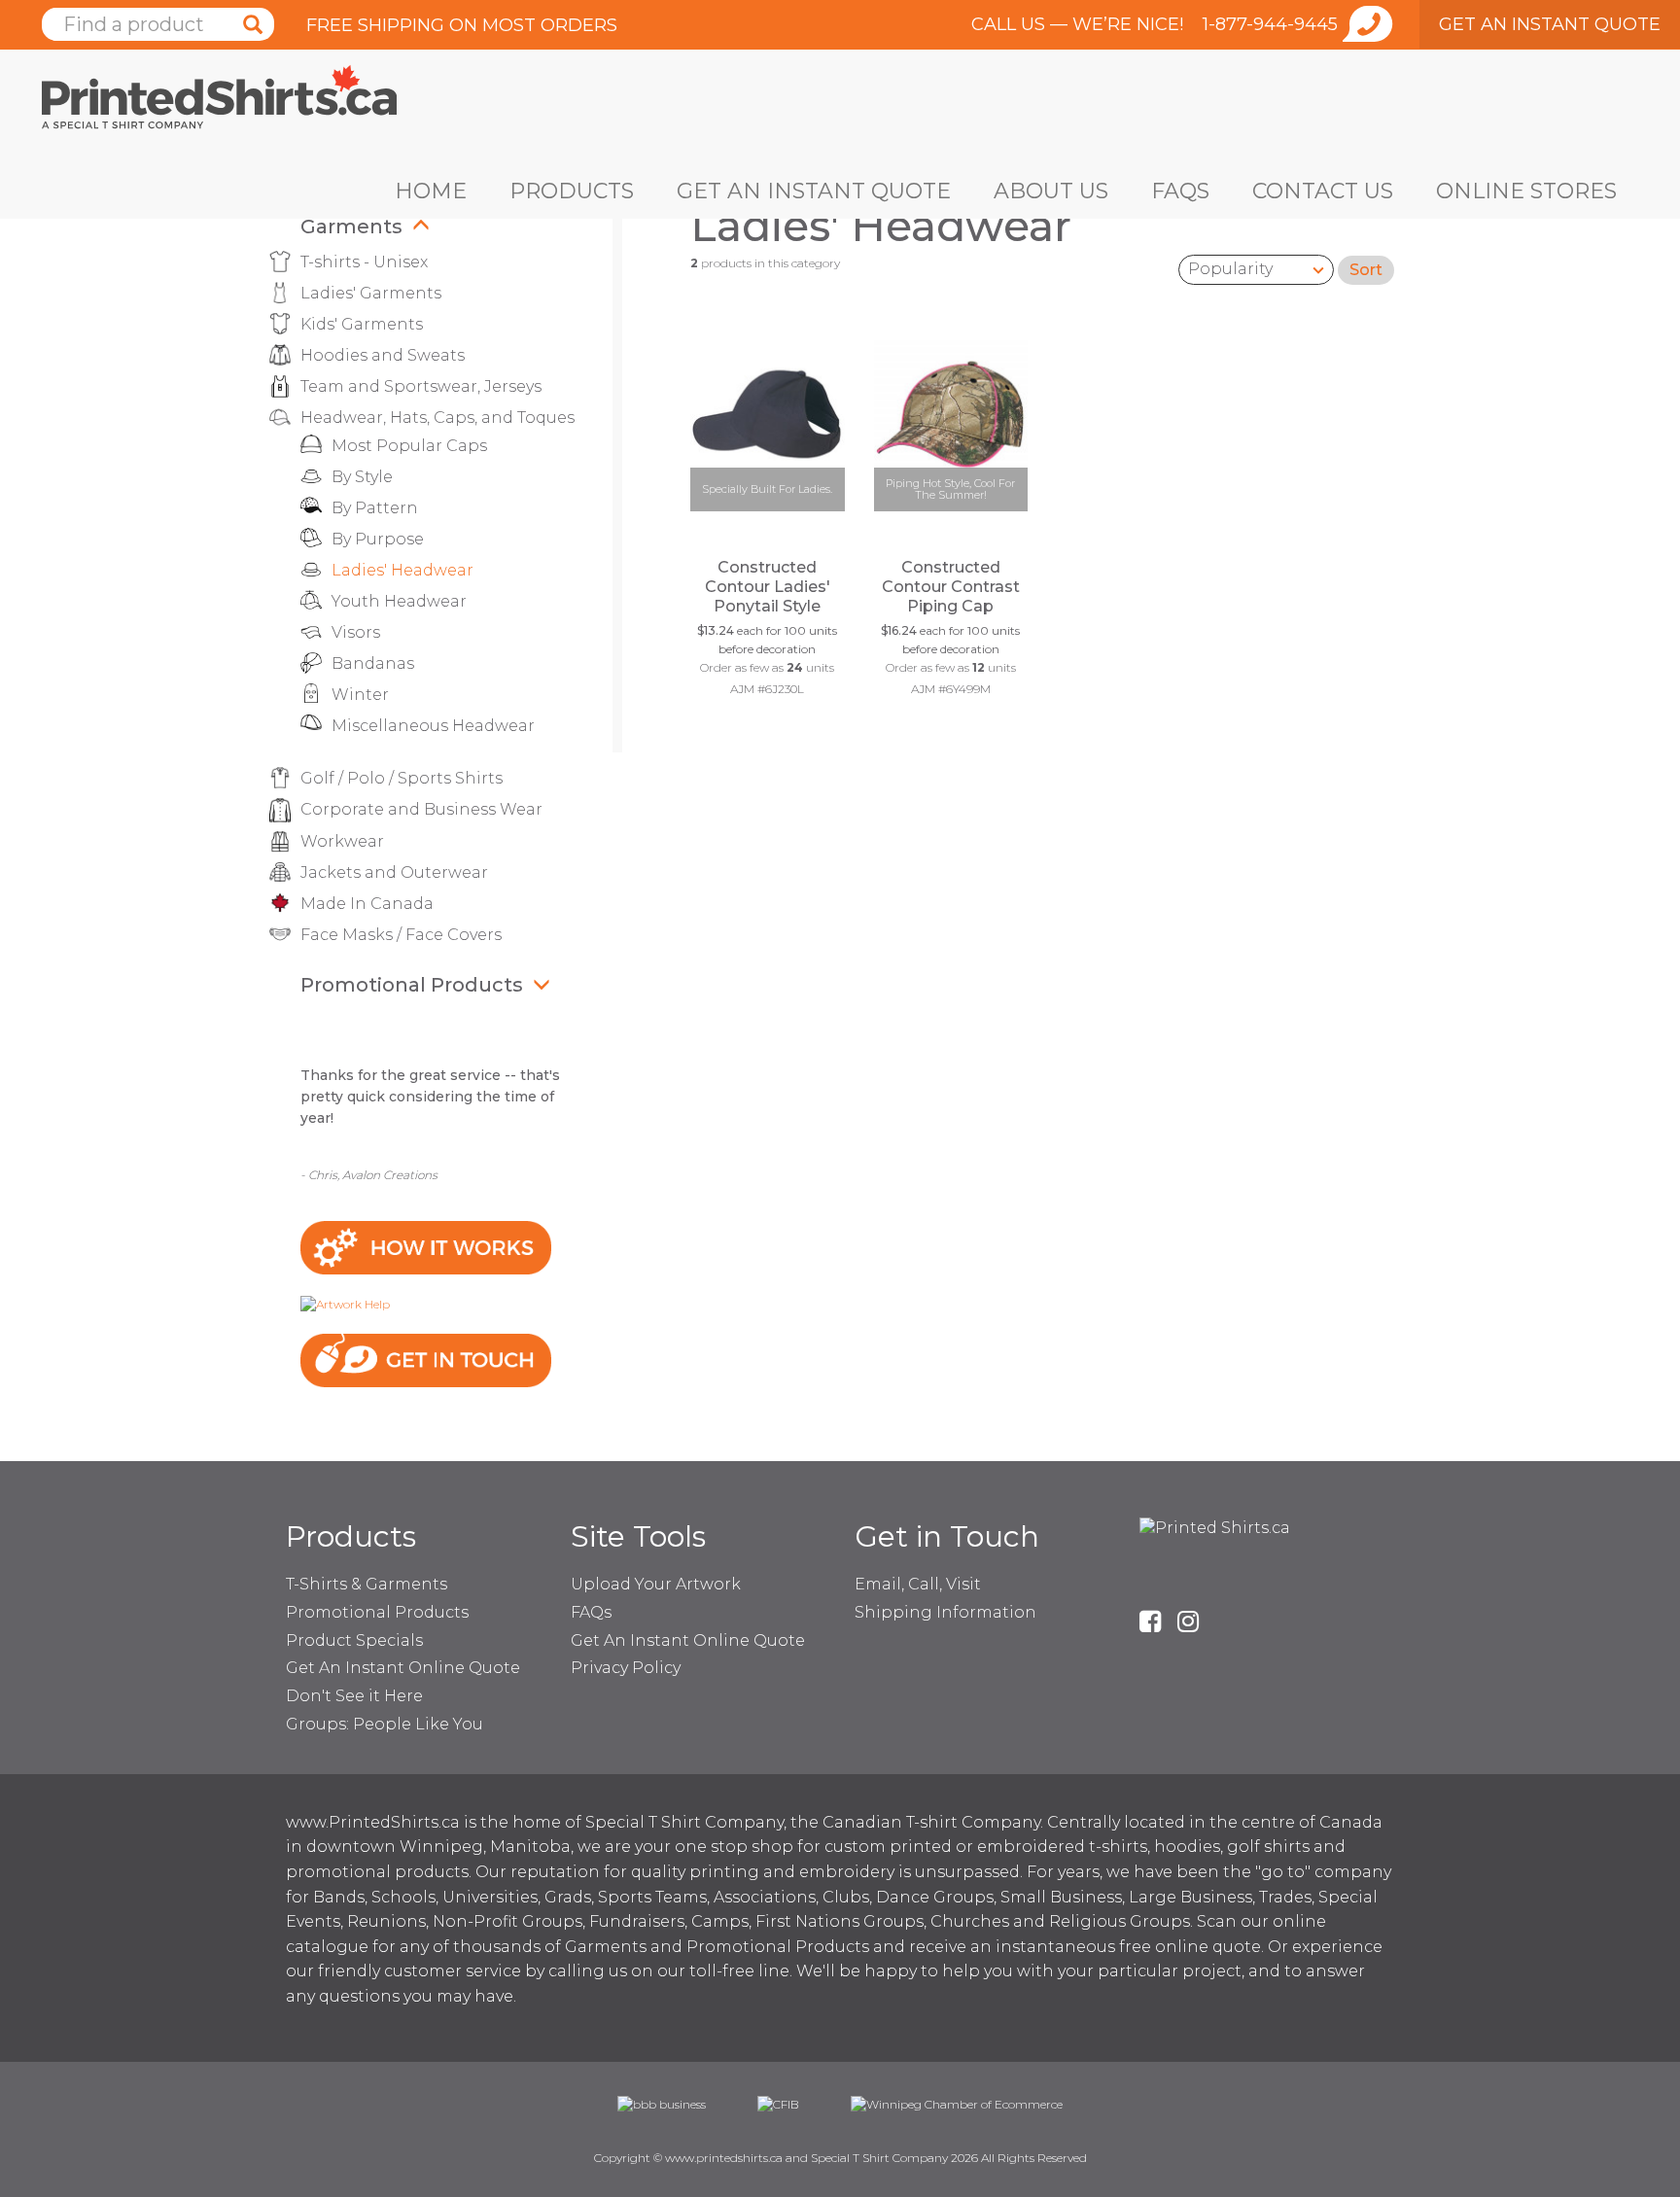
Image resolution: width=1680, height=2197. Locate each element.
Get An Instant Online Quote (403, 1668)
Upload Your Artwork (656, 1584)
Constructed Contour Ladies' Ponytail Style (768, 587)
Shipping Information (945, 1612)
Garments (351, 227)
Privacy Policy (626, 1668)
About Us (1051, 191)
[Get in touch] (426, 1360)
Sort (1366, 270)
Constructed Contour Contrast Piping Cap (951, 587)
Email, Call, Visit (918, 1584)
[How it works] (426, 1247)
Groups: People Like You (385, 1724)
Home (431, 191)
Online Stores (1526, 191)
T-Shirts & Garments (367, 1584)
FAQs (1180, 191)
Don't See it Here (354, 1696)
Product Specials (354, 1640)
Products (572, 191)
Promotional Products (412, 985)
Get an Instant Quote (814, 191)
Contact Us (1323, 191)
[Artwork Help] (345, 1303)
